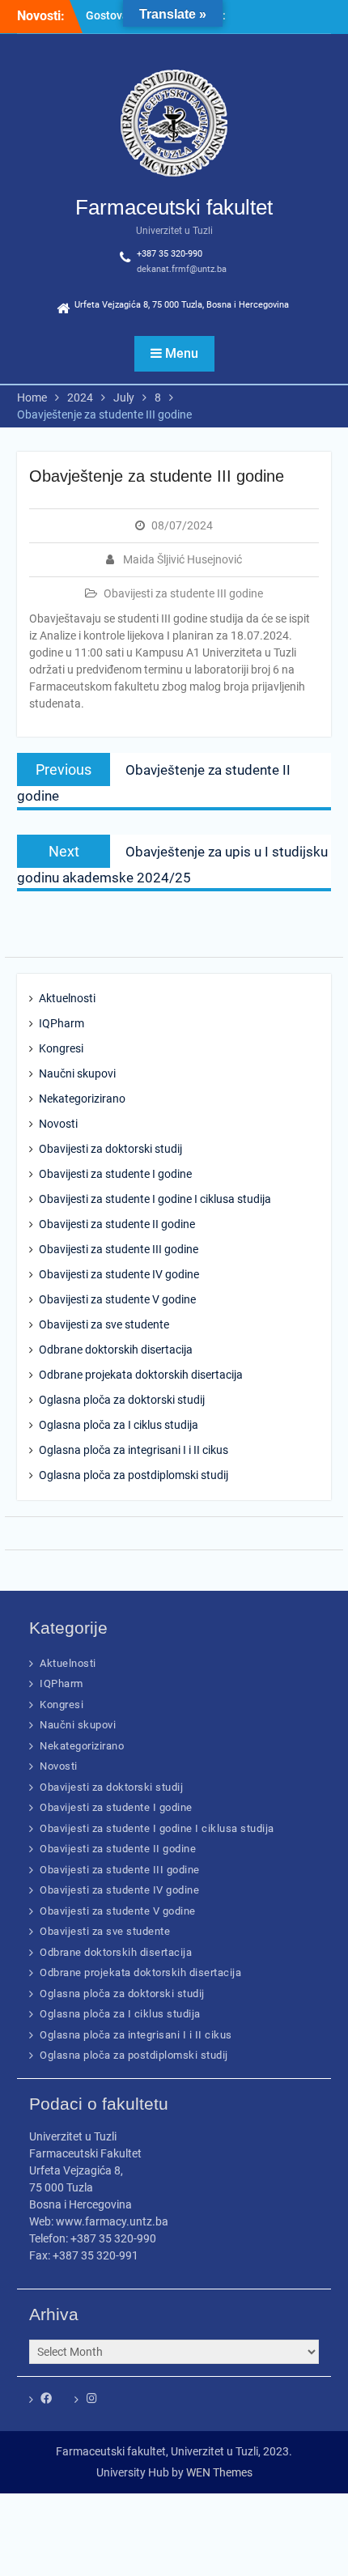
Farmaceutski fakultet (174, 207)
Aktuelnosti (67, 998)
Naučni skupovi (77, 1073)
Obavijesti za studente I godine (115, 1174)
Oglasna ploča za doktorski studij (122, 1400)
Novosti (58, 1124)
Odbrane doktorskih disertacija (116, 1350)
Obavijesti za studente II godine (117, 1224)
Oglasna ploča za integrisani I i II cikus (134, 1450)
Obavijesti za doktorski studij (110, 1149)
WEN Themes (219, 2472)
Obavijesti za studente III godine (183, 593)
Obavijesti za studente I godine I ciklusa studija (155, 1199)
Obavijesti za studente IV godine (119, 1274)
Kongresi (61, 1048)
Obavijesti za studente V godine (117, 1299)
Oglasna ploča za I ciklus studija (119, 1425)
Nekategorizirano (82, 1099)
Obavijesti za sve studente (104, 1324)
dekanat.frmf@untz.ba (182, 269)
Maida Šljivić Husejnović (182, 559)
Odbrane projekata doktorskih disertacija (141, 1375)
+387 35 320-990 (170, 254)
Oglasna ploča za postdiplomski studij (134, 1475)
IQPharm (62, 1023)
